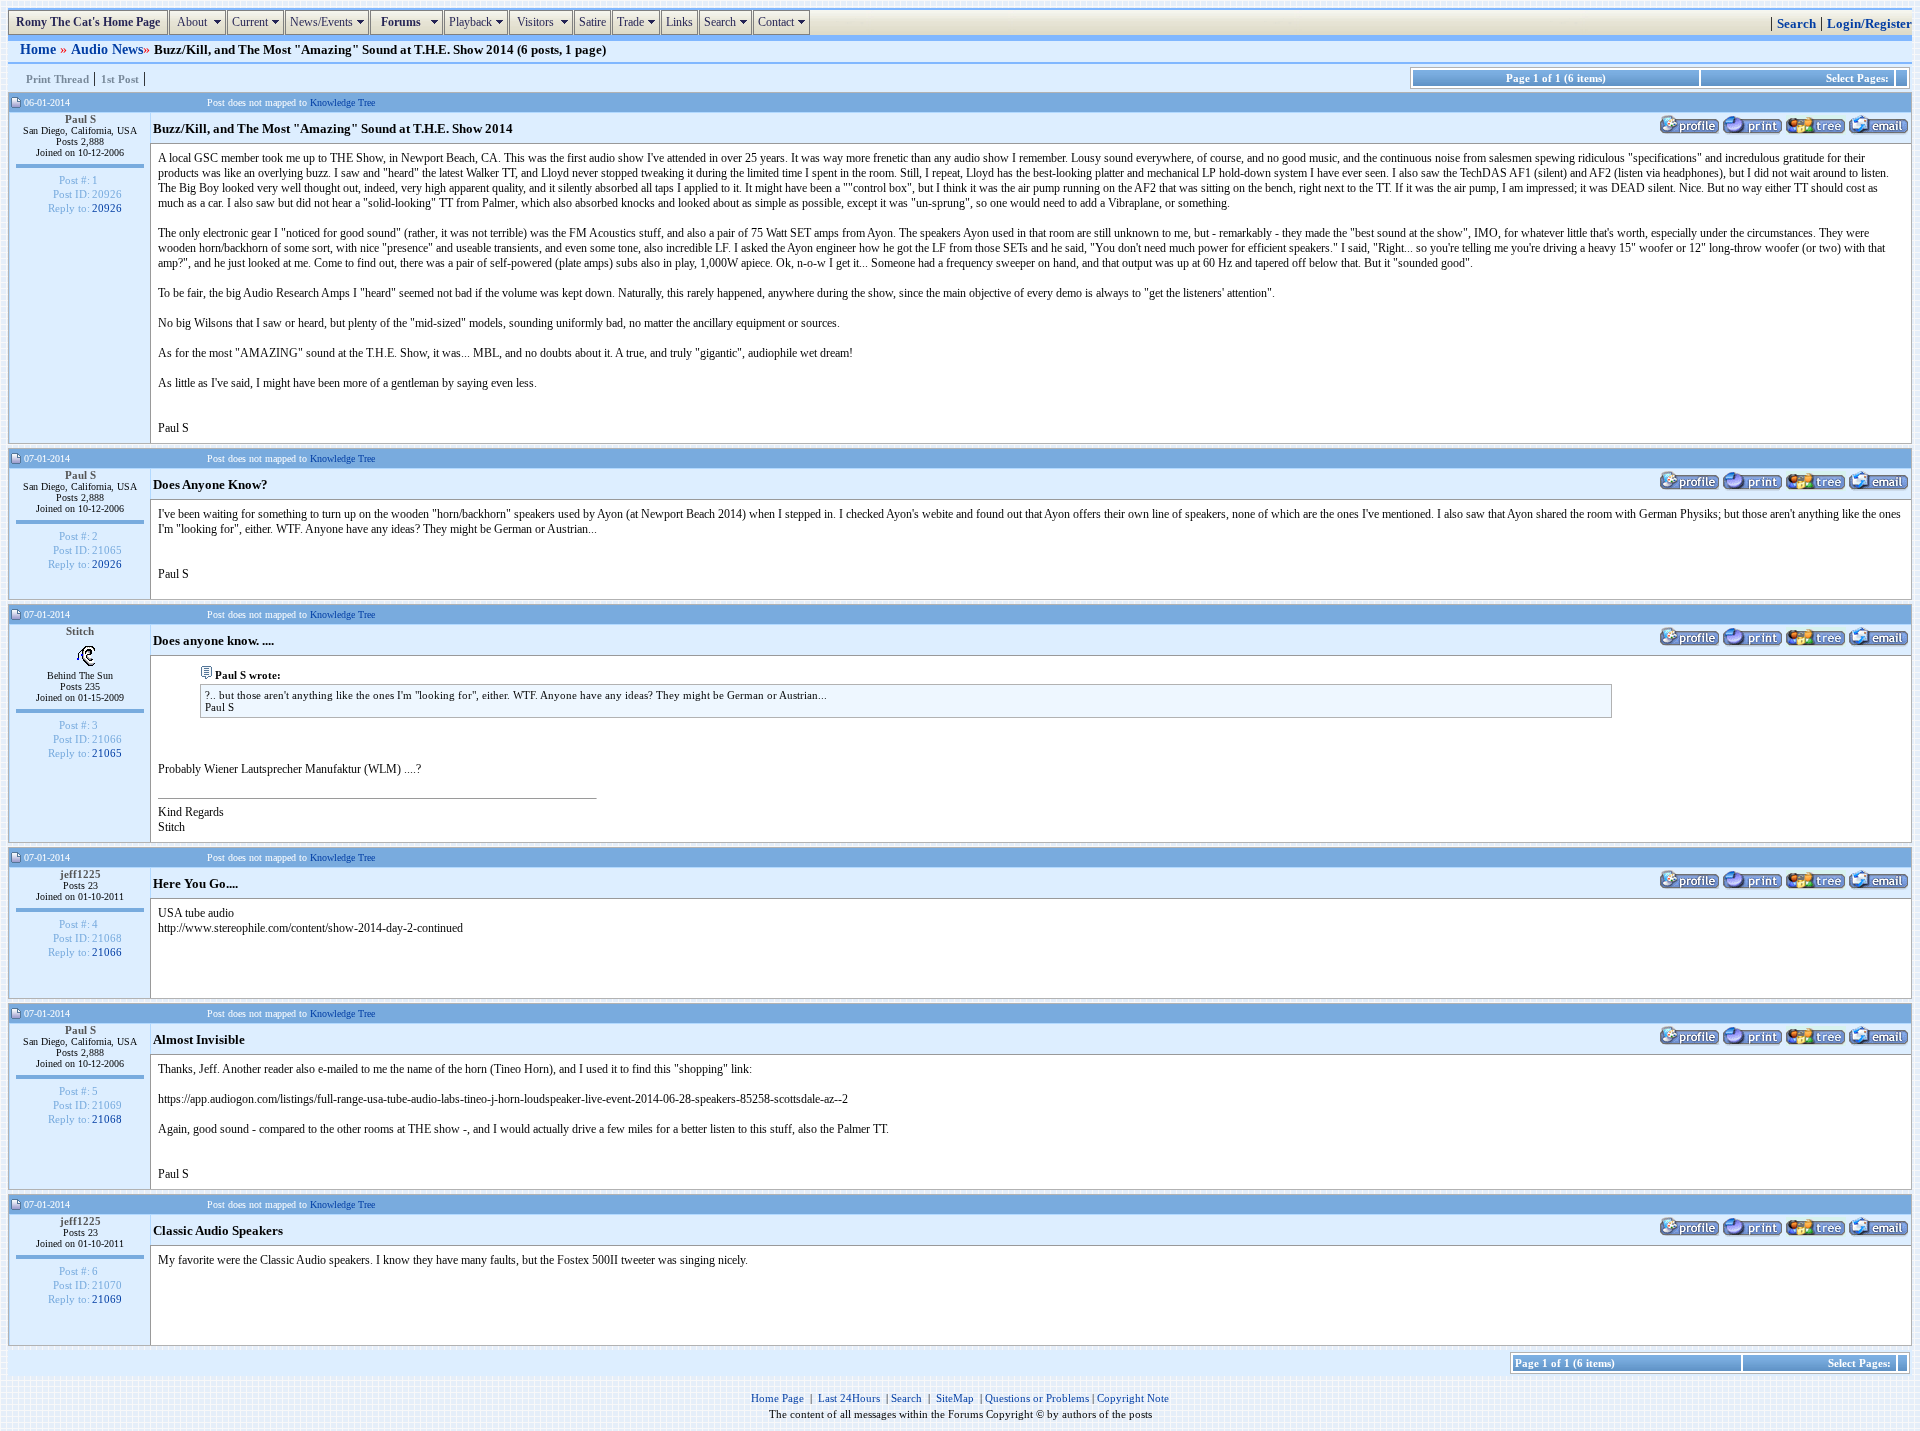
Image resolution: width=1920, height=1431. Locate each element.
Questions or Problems (1037, 1398)
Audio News (107, 49)
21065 (107, 753)
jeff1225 (80, 874)
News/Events (329, 22)
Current (258, 22)
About (200, 22)
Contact (784, 22)
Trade (638, 22)
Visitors (543, 22)
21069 (107, 1299)
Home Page (777, 1398)
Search (728, 22)
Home (40, 49)
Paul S (80, 119)
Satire (592, 22)
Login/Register (1869, 24)
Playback (478, 22)
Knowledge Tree (342, 102)
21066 (107, 952)
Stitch (80, 631)
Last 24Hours (849, 1398)
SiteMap (955, 1398)
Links (679, 22)
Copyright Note (1133, 1398)
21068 (107, 1119)
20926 (107, 208)
